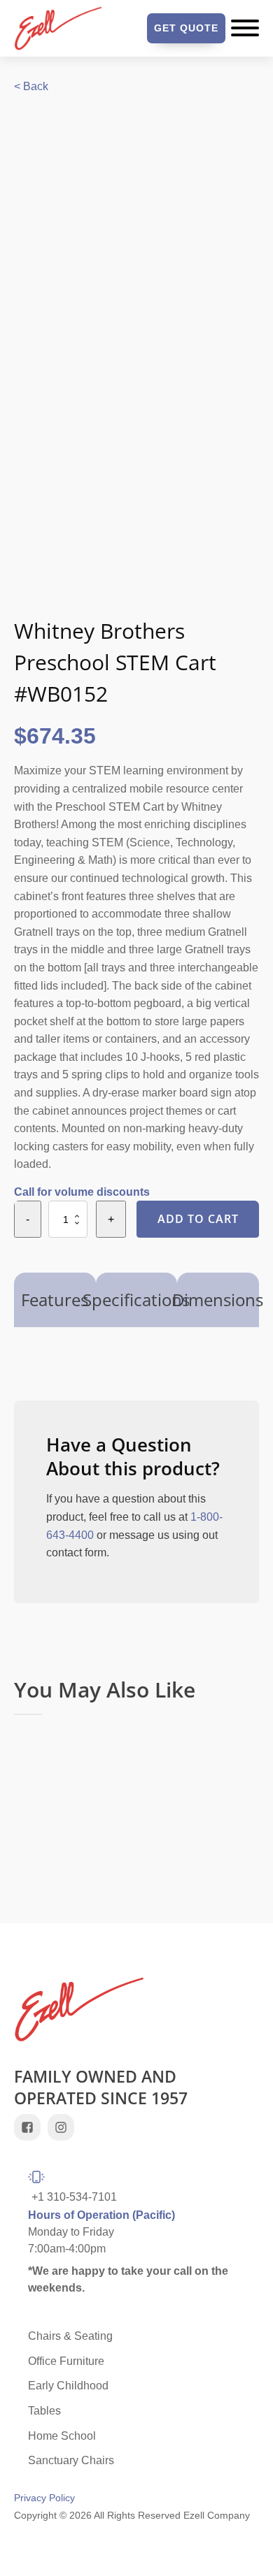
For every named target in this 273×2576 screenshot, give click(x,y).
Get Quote (186, 28)
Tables (44, 2411)
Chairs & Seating (70, 2336)
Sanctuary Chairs (71, 2460)
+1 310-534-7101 (74, 2197)
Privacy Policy (44, 2498)
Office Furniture (66, 2361)
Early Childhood (68, 2386)
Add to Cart (198, 1219)
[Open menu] (245, 28)
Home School (62, 2436)
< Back (31, 86)
